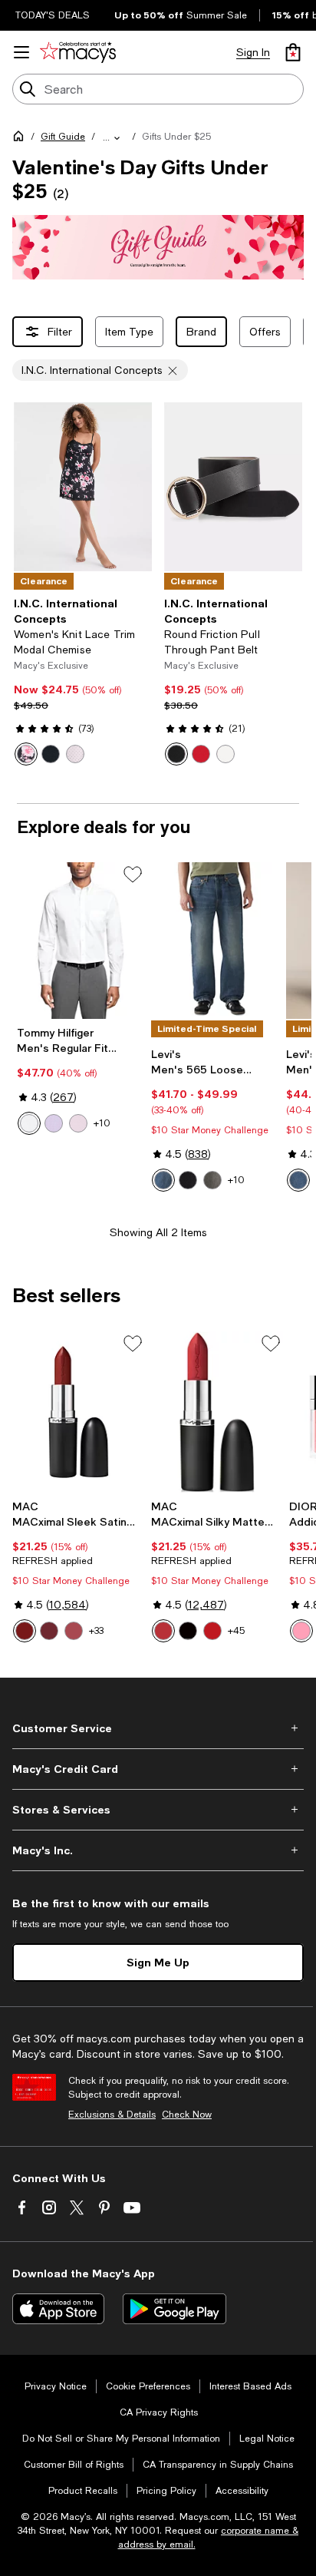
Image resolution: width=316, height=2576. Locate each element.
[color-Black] (51, 754)
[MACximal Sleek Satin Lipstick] (79, 1412)
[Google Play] (174, 2309)
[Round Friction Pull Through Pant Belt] (233, 486)
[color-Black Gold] (176, 754)
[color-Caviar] (188, 1631)
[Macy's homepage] (21, 139)
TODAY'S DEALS (53, 15)
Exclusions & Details (112, 2115)
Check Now (187, 2115)
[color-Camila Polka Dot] (75, 754)
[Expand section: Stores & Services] (158, 1810)
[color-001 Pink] (301, 1631)
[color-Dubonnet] (25, 1631)
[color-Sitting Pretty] (74, 1631)
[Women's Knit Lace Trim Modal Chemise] (83, 486)
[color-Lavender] (54, 1123)
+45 (236, 1631)
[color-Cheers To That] (212, 1180)
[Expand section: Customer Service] (158, 1728)
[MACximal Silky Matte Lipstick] (217, 1412)
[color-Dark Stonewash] (298, 1180)
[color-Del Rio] (49, 1631)
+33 (96, 1631)
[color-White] (225, 754)
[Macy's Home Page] (78, 52)
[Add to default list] (133, 875)
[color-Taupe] (212, 1631)
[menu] (21, 52)
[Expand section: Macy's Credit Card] (158, 1769)
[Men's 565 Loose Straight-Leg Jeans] (215, 941)
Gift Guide (63, 137)
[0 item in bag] (293, 52)
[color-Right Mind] (163, 1180)
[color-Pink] (78, 1123)
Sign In (253, 52)
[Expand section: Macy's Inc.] (158, 1850)
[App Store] (58, 2309)
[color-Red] (201, 754)
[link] (83, 681)
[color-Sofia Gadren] (26, 754)
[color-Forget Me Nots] (188, 1180)
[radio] (26, 754)
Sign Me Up (158, 1962)
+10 (102, 1123)
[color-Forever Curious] (163, 1631)
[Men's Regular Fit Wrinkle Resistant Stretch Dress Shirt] (81, 941)
